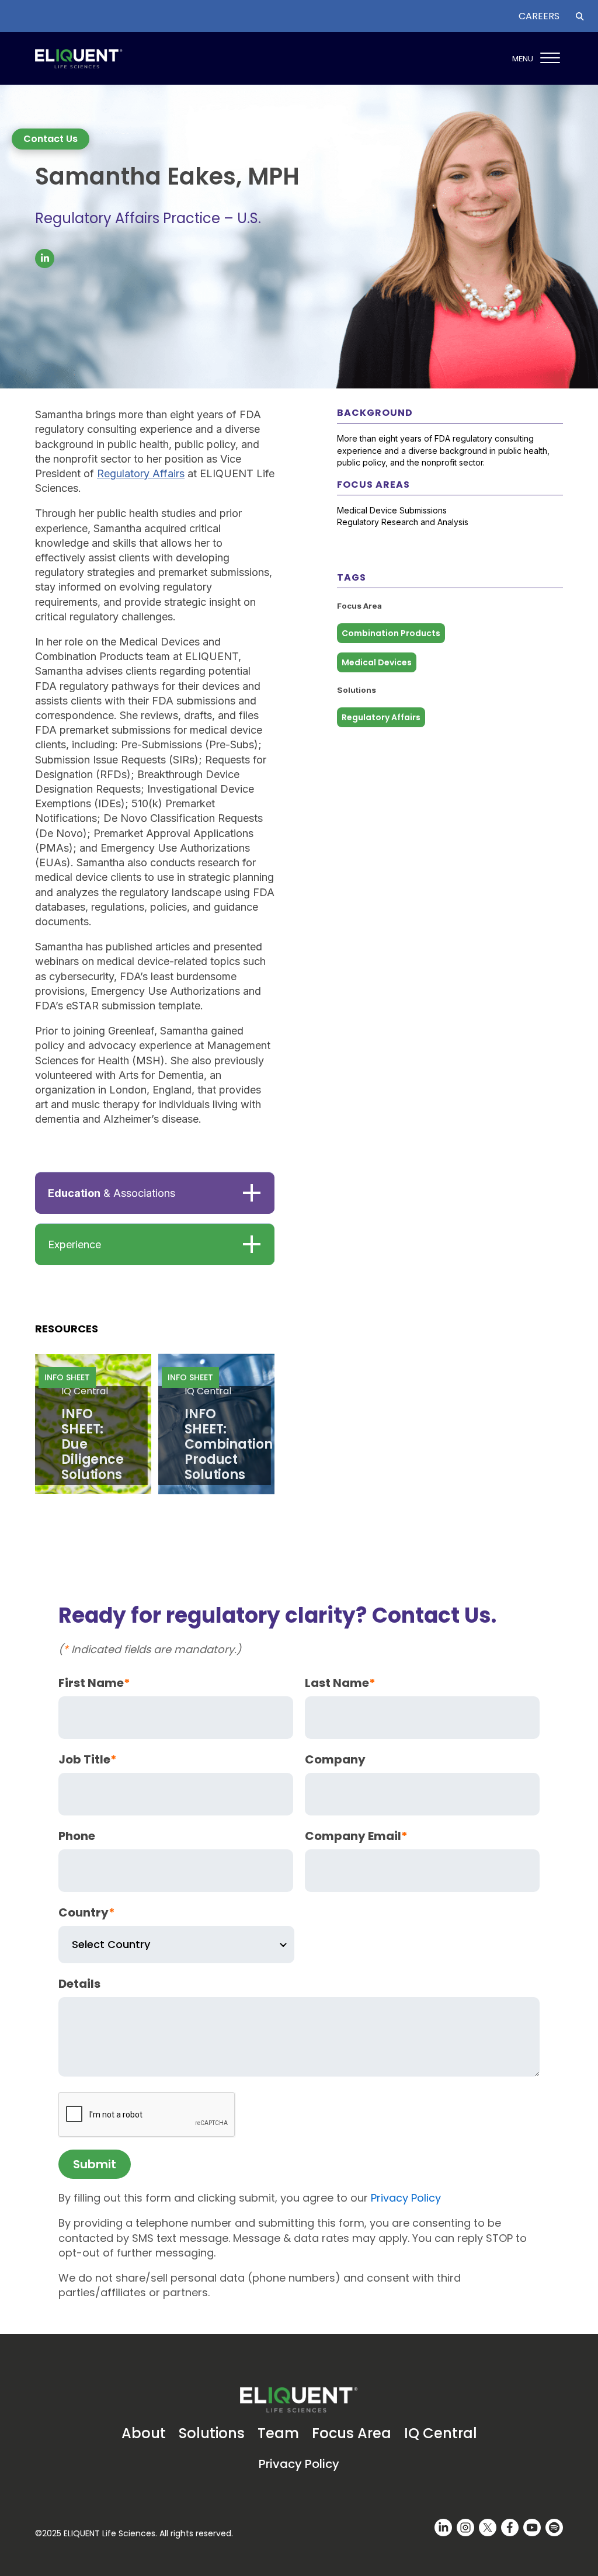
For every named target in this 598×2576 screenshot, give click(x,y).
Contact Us (51, 139)
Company (335, 1759)
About (144, 2433)
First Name (94, 1683)
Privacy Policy (406, 2198)
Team (278, 2433)
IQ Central (441, 2433)
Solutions (212, 2433)
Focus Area (352, 2433)
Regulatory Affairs (141, 473)
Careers (539, 16)
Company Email (356, 1836)
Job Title (88, 1759)
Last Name (340, 1683)
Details (79, 1984)
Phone (77, 1836)
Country (87, 1912)
